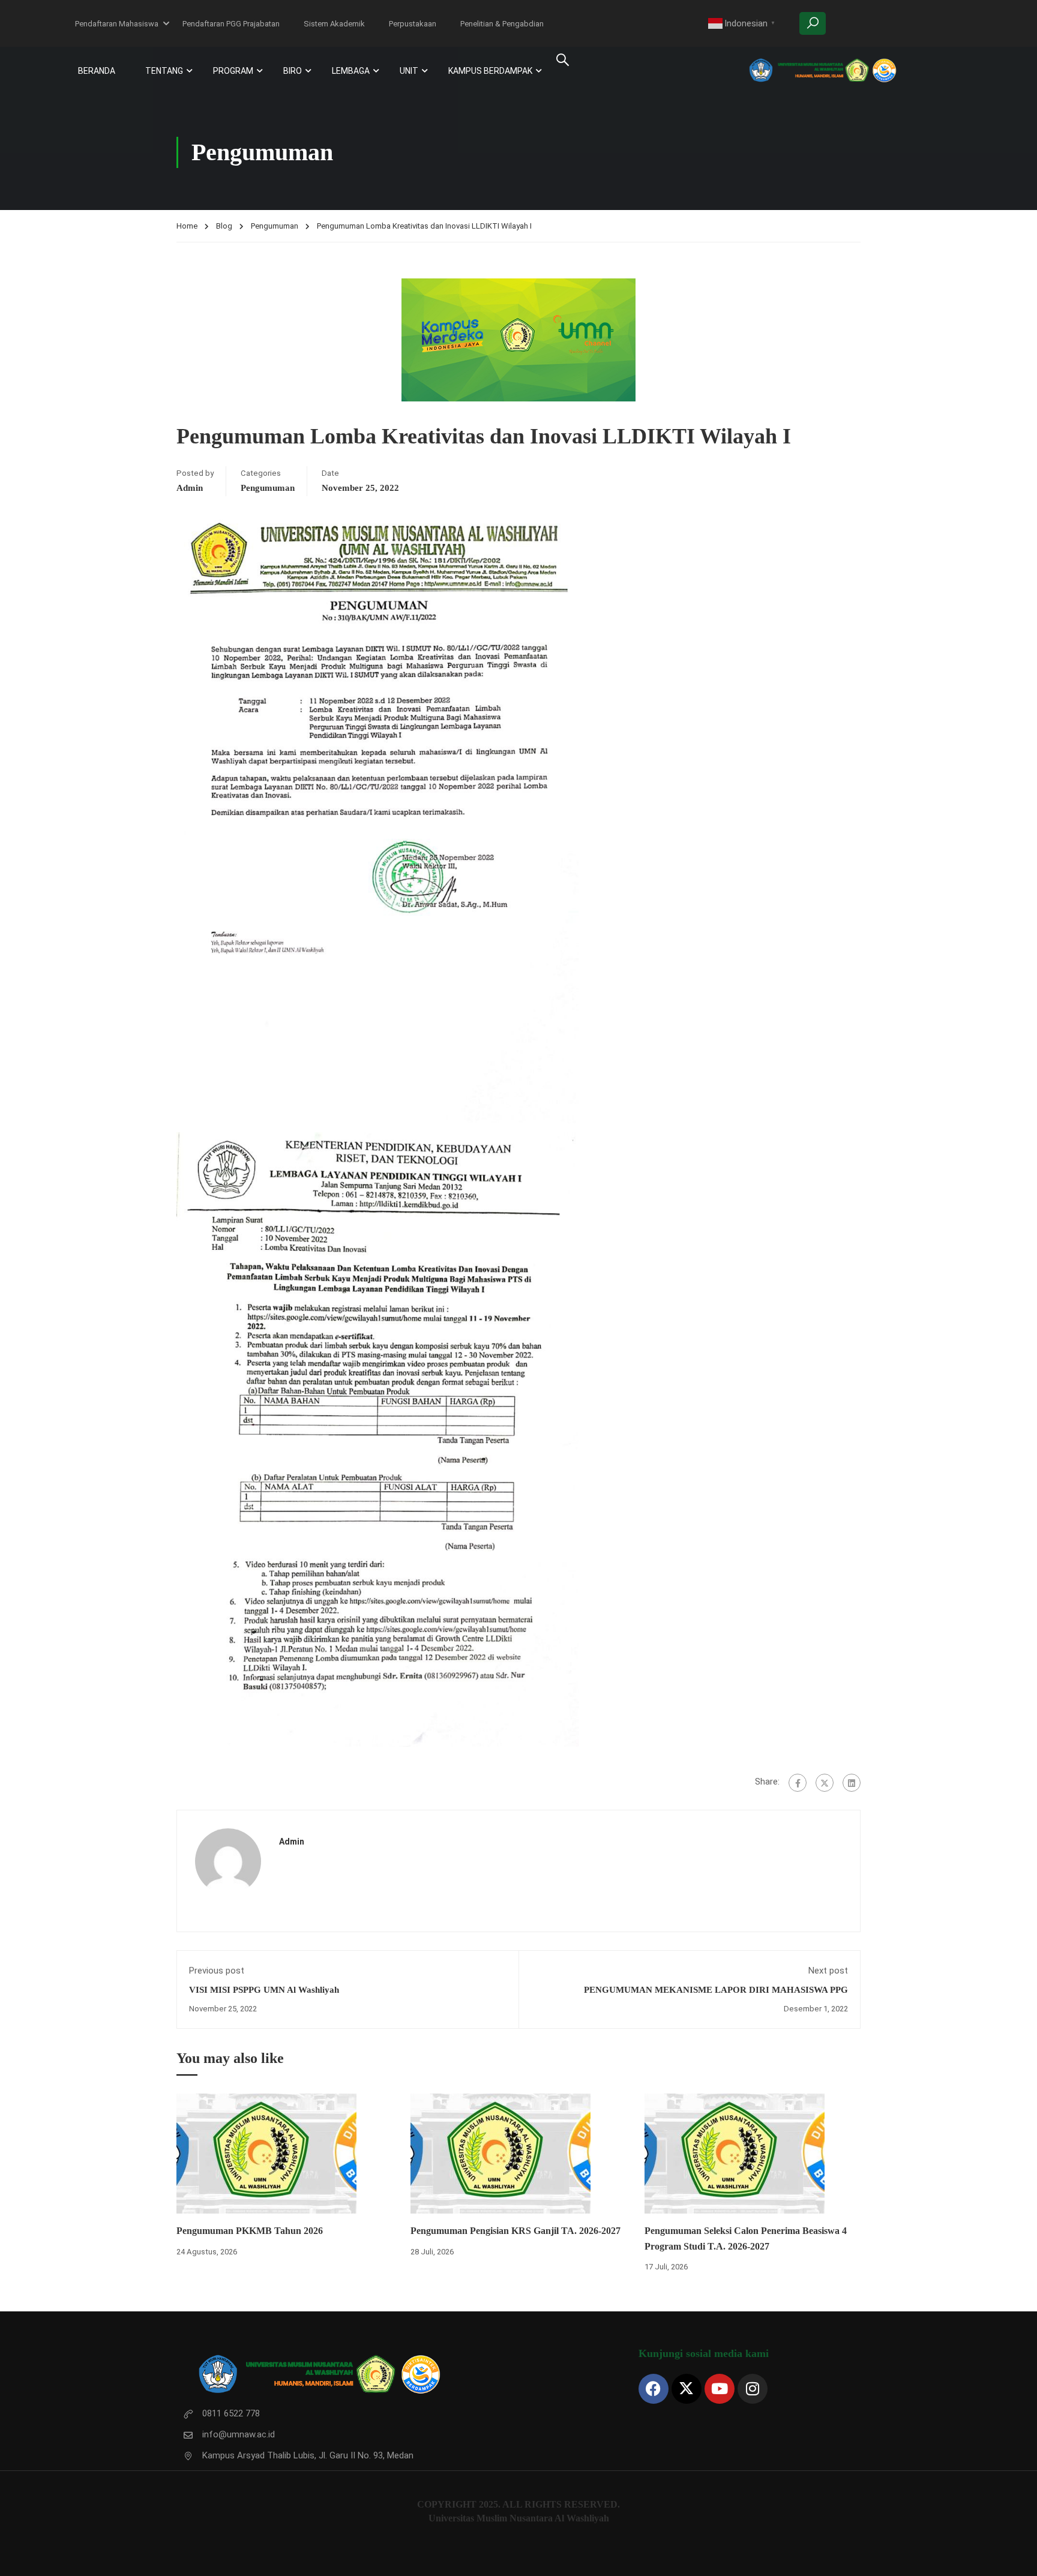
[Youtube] (720, 2389)
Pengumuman (275, 226)
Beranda (97, 71)
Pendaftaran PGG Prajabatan (231, 24)
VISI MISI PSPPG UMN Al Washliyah (264, 1990)
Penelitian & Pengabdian (502, 24)
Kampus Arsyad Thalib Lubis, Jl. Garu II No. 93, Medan (308, 2455)
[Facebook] (798, 1783)
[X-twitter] (687, 2389)
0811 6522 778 (231, 2413)
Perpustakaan (413, 24)
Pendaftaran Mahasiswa (117, 24)
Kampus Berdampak (490, 71)
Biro (293, 71)
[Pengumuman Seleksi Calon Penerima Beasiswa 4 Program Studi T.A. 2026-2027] (735, 2153)
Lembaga (351, 71)
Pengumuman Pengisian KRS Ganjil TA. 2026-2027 (515, 2231)
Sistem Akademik (334, 24)
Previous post (217, 1971)
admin (190, 488)
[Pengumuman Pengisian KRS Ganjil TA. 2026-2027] (500, 2153)
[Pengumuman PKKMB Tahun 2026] (266, 2153)
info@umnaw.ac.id (239, 2434)
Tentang (164, 71)
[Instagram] (753, 2389)
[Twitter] (825, 1783)
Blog (224, 226)
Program (233, 71)
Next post (828, 1971)
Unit (409, 71)
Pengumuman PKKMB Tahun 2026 (250, 2231)
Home (187, 226)
